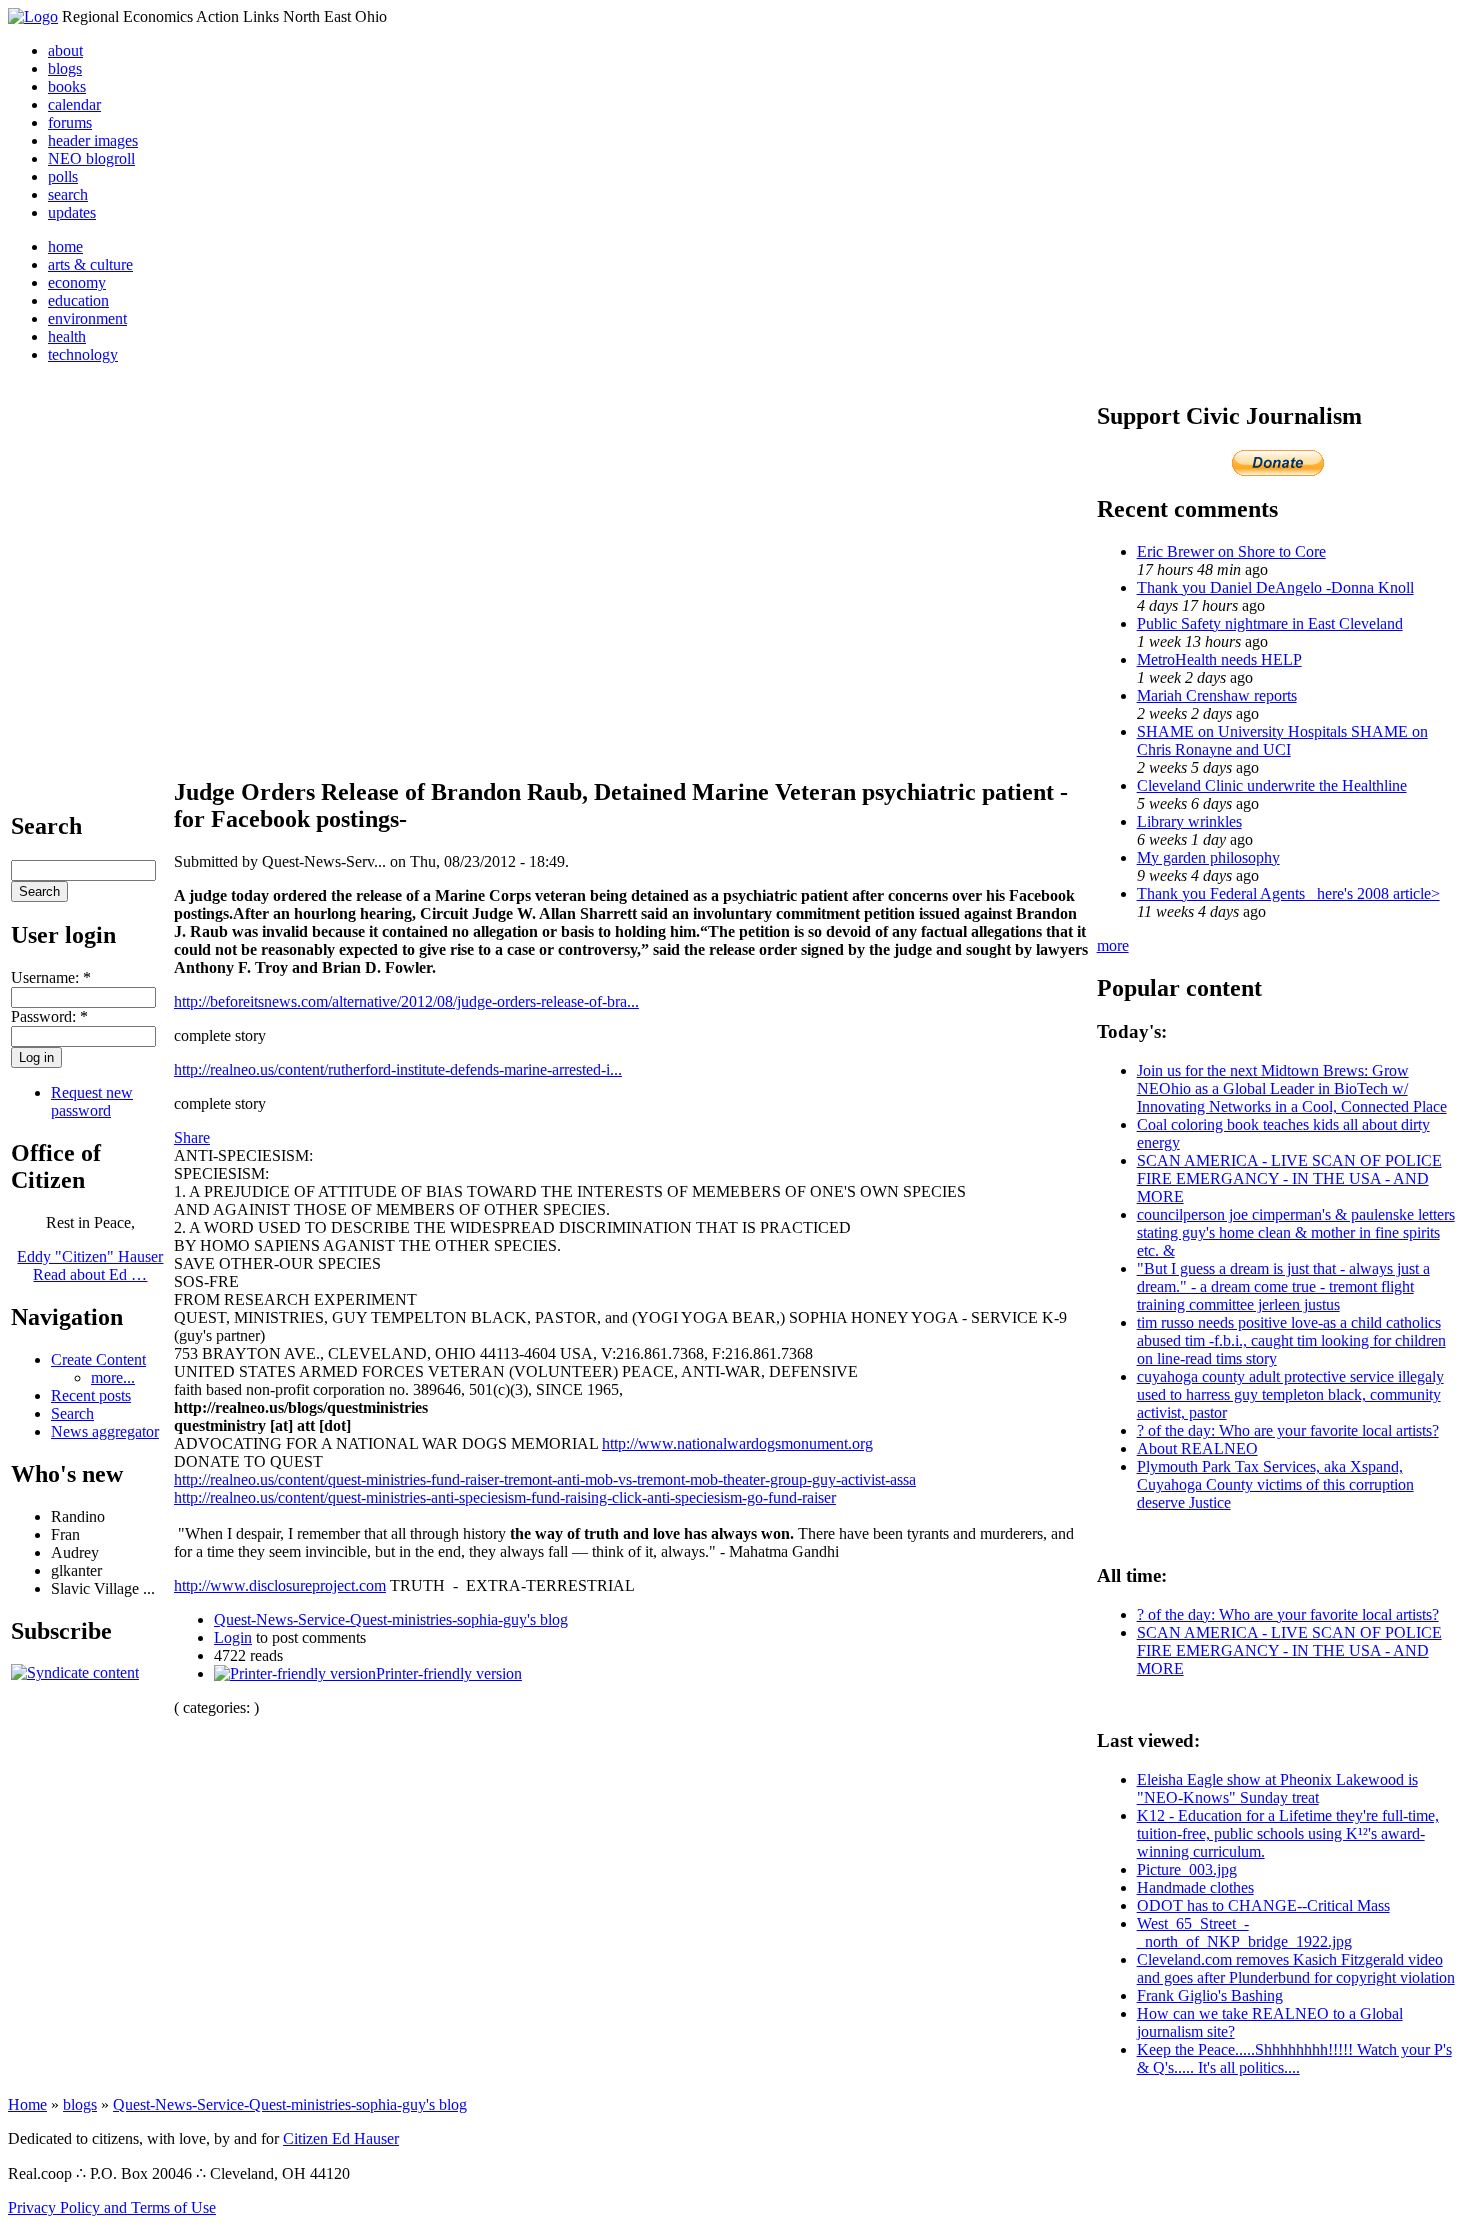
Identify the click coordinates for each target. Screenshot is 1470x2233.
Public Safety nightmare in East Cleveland (1270, 623)
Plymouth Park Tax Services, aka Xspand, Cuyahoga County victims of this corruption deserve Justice (1275, 1484)
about (65, 50)
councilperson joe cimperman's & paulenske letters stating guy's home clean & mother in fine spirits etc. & (1296, 1232)
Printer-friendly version (449, 1673)
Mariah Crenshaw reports (1217, 695)
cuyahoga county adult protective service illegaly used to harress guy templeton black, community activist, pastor (1290, 1394)
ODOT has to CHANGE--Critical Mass (1263, 1905)
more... (113, 1377)
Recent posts (91, 1395)
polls (63, 176)
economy (77, 282)
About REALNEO (1197, 1448)
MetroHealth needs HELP (1219, 659)
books (67, 86)
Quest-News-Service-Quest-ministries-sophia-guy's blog (391, 1619)
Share (192, 1137)
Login (233, 1637)
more (1113, 945)
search (68, 194)
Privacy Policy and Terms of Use (112, 2207)
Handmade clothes (1195, 1887)
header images (93, 140)
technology (83, 354)
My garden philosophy (1208, 857)
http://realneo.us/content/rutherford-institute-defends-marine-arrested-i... (398, 1069)
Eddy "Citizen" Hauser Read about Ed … (90, 1265)
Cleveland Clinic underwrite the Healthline (1272, 785)
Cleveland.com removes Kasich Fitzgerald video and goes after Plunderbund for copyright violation (1296, 1968)
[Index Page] (33, 16)
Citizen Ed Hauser (341, 2138)
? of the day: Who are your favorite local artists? (1288, 1430)
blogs (65, 68)
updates (72, 212)
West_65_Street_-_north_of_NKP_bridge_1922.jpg (1244, 1932)
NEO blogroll (91, 158)
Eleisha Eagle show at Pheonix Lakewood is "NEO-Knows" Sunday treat (1277, 1788)
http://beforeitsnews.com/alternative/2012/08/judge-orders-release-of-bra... (406, 1001)
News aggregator (105, 1431)
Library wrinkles (1189, 821)
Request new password (92, 1101)
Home (27, 2104)
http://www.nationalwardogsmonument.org (737, 1443)
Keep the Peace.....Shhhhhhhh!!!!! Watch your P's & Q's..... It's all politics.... (1294, 2058)
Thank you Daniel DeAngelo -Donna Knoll (1275, 587)
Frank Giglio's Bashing (1210, 1995)
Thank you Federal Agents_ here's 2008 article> (1288, 893)
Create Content (98, 1359)
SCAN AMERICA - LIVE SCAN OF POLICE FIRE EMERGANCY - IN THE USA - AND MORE (1289, 1178)
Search (72, 1413)
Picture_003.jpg (1187, 1869)
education (78, 300)
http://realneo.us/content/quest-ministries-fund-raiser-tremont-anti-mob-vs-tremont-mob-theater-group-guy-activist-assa (545, 1479)
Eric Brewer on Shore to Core (1231, 551)
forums (70, 122)
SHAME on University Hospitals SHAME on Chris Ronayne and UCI (1282, 740)
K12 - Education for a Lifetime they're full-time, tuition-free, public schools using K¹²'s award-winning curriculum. (1288, 1833)
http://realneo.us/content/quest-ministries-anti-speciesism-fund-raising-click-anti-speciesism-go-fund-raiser (505, 1497)
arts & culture (90, 264)
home (65, 246)
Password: (49, 1016)
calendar (74, 104)
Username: (51, 977)
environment (87, 318)
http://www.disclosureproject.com (280, 1585)
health (67, 336)
